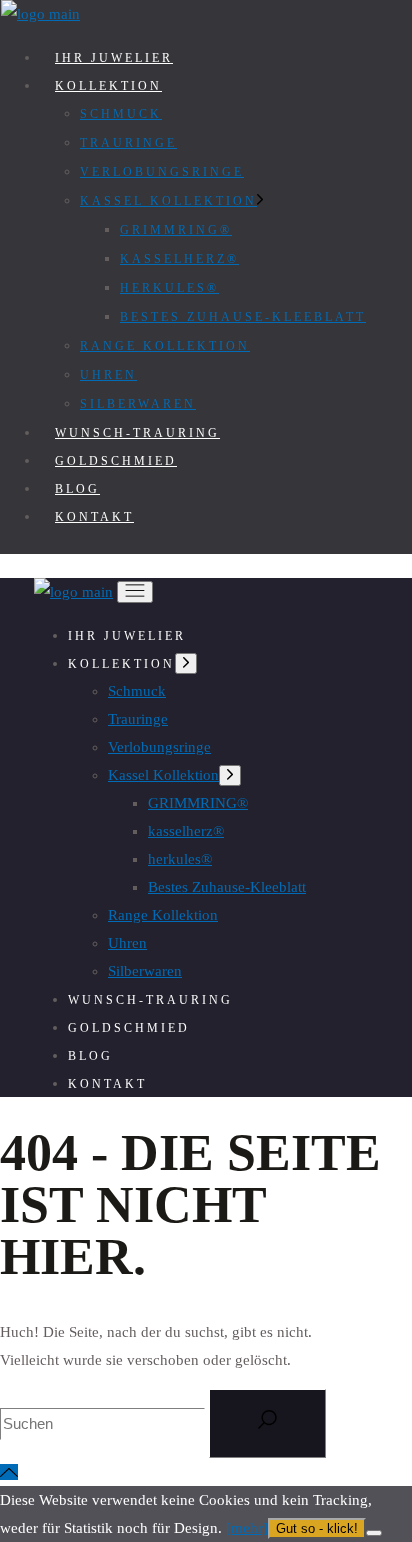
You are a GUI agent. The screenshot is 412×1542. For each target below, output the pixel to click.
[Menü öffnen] (135, 592)
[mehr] (247, 1528)
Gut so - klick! (317, 1528)
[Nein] (374, 1533)
